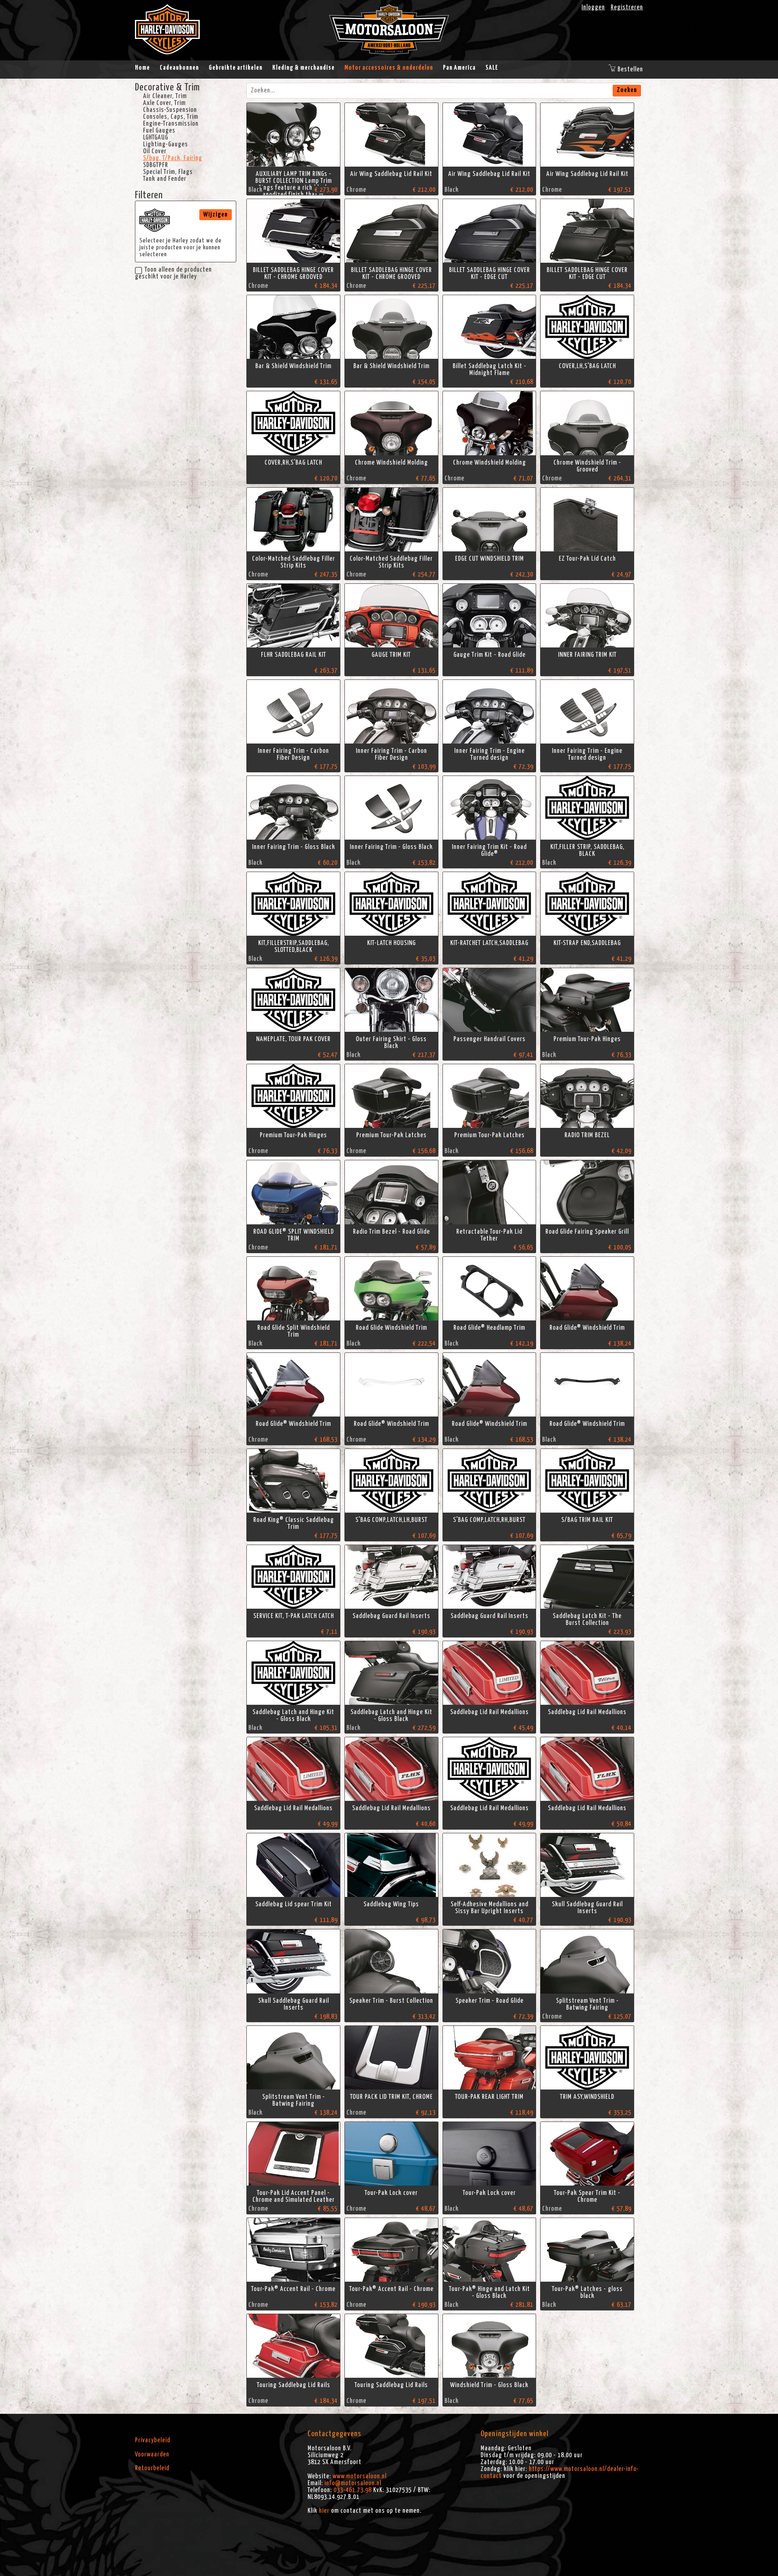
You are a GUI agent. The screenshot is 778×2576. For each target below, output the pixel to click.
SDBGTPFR (156, 165)
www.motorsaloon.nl (360, 2476)
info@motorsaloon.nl (353, 2483)
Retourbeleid (152, 2468)
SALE (492, 68)
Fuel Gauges (159, 131)
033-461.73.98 (353, 2490)
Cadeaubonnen (179, 68)
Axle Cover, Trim (164, 103)
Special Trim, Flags (168, 172)
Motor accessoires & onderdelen (389, 68)
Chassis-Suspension (170, 110)
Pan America (459, 68)
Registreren (627, 7)
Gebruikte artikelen (236, 68)
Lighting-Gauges (166, 144)
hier (324, 2511)
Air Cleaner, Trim (165, 96)
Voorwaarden (152, 2454)
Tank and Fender (165, 179)
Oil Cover (155, 151)
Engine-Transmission (171, 124)
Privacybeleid (153, 2440)
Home (142, 68)
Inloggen (593, 7)
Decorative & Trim (167, 88)
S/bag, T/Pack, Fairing (173, 158)
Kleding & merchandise (304, 68)
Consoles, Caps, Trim (171, 117)
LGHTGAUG (156, 137)
